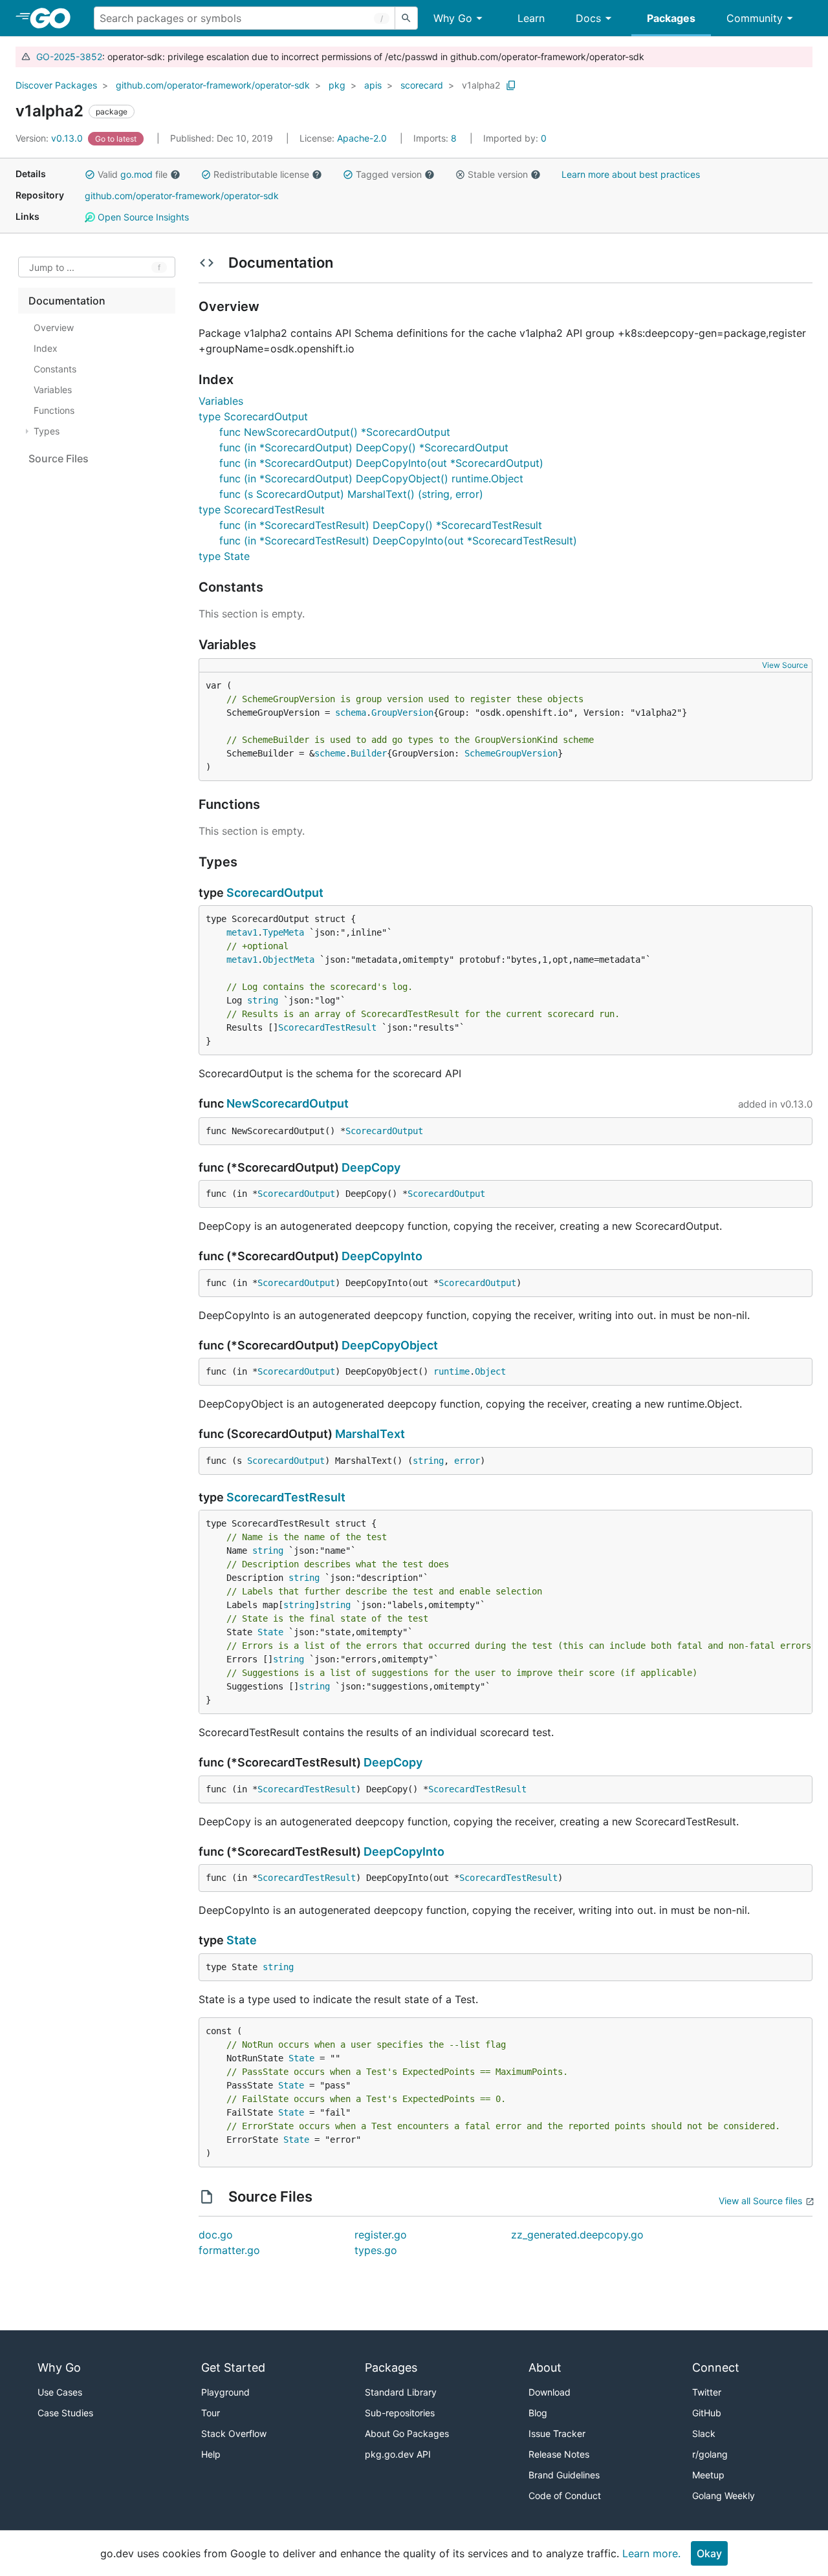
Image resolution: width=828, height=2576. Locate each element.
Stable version (498, 174)
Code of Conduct (565, 2495)
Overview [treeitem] (54, 327)
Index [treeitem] (46, 348)
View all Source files (760, 2201)
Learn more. (651, 2553)
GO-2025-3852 (69, 57)
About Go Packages (407, 2433)
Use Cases (60, 2392)
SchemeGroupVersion (511, 753)
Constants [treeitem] (55, 369)
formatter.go (229, 2250)
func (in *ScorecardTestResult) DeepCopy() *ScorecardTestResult (381, 525)
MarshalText (370, 1434)
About (545, 2367)
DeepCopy (371, 1167)
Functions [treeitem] (54, 410)
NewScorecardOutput (288, 1103)
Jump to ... (52, 267)
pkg (337, 85)
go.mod (136, 174)
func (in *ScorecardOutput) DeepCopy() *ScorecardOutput (364, 447)
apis (373, 85)
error (467, 1461)
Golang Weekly (724, 2495)
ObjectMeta (289, 960)
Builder (369, 753)
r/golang (710, 2454)
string (263, 1000)
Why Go (453, 18)
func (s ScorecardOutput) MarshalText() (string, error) (351, 494)
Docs (588, 18)
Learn (531, 18)
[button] (90, 175)
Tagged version (389, 174)
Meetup (708, 2475)
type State (224, 556)
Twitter (707, 2392)
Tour (211, 2413)
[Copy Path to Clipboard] (511, 85)
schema (351, 713)
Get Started (233, 2367)
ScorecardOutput (275, 893)
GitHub (707, 2413)
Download (550, 2392)
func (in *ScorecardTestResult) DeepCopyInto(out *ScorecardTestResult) (398, 541)
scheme (330, 753)
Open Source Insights (142, 217)
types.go (376, 2250)
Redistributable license (261, 174)
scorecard (422, 85)
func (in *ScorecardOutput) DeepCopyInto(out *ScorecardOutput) (381, 463)
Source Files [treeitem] (59, 458)
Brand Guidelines (564, 2475)
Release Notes (559, 2454)
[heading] (55, 18)
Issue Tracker (557, 2433)
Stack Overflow (234, 2433)
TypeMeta (283, 932)
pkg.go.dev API (398, 2454)
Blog (538, 2413)
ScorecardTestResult (327, 1027)
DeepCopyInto (382, 1256)
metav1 (242, 932)
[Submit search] (406, 18)
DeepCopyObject (390, 1345)
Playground (225, 2392)
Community (755, 18)
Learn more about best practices (631, 174)
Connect (716, 2367)
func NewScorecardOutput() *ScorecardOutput (335, 432)
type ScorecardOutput (253, 416)
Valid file (133, 174)
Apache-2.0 (362, 138)
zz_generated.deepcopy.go (577, 2235)
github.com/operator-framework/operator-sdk (213, 85)
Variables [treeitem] (53, 390)
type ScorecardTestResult (262, 510)
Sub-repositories (400, 2413)
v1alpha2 (481, 85)
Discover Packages (56, 85)
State (270, 1632)
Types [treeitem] (47, 431)
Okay (709, 2553)
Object (490, 1371)
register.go (381, 2235)
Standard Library (401, 2392)
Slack (704, 2433)
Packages (671, 18)
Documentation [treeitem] (67, 301)
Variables (221, 401)
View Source (785, 665)
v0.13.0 (50, 138)
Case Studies (65, 2413)
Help (211, 2454)
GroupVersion (402, 713)
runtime (452, 1371)
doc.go (216, 2235)
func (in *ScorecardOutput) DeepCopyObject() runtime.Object (371, 478)
